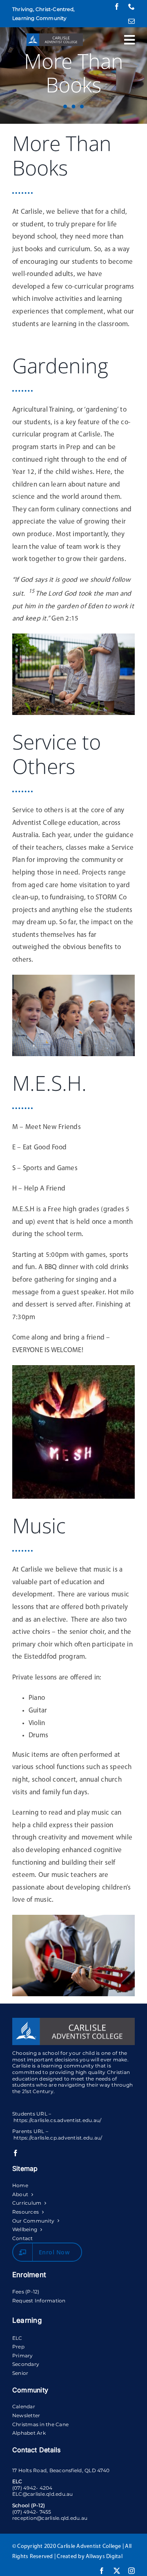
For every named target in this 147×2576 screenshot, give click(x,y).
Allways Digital (104, 2557)
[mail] (131, 21)
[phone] (131, 7)
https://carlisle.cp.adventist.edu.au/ (58, 2138)
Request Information (39, 2301)
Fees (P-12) (26, 2292)
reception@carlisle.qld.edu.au (50, 2518)
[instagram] (131, 2571)
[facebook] (117, 7)
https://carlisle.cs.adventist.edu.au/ (57, 2120)
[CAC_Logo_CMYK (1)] (55, 37)
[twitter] (117, 2571)
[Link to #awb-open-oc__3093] (129, 40)
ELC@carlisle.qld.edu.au (43, 2494)
